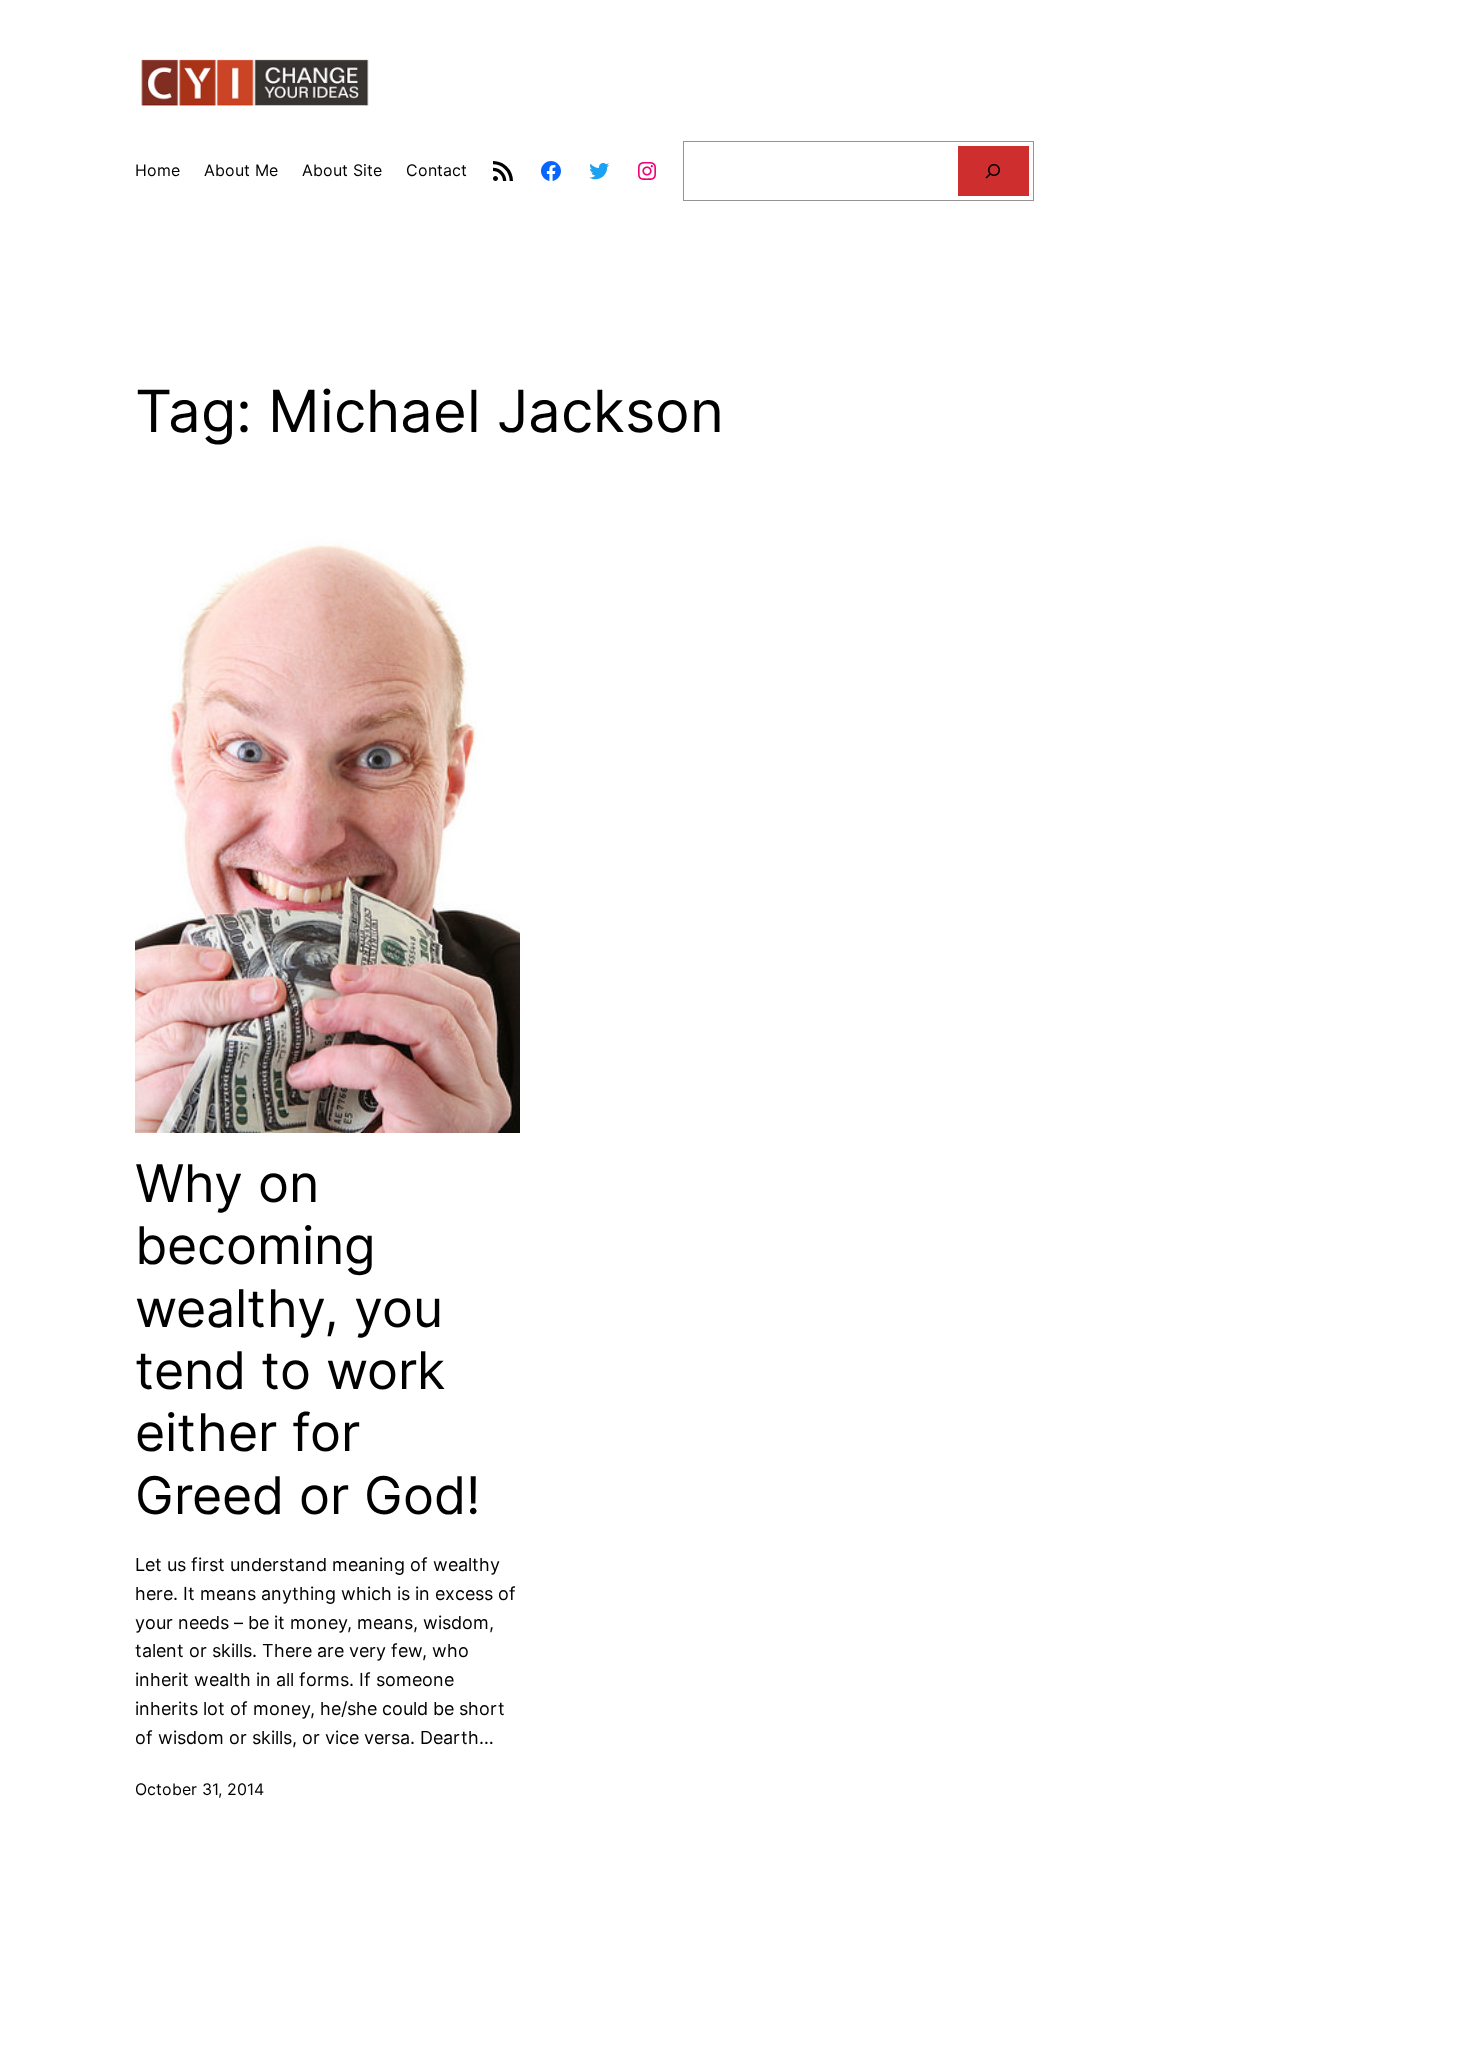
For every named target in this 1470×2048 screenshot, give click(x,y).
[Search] (993, 170)
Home (157, 170)
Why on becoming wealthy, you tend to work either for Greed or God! (307, 1340)
